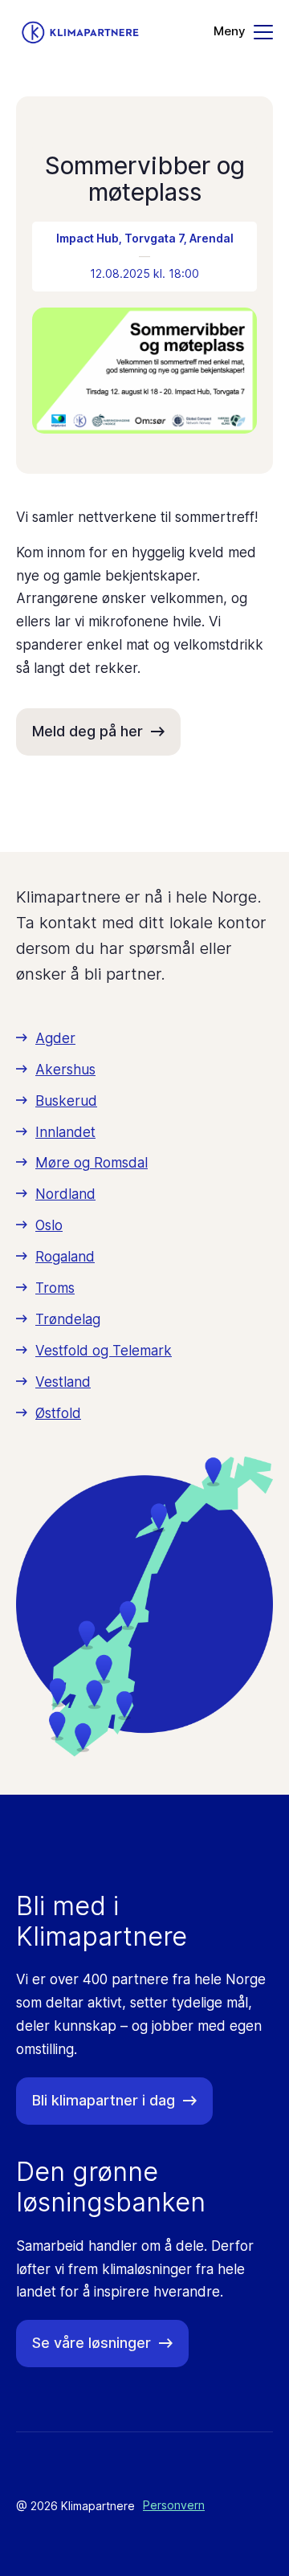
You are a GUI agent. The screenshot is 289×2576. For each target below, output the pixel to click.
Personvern (174, 2505)
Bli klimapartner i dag (104, 2100)
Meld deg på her (88, 731)
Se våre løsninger (92, 2343)
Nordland (65, 1194)
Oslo (49, 1225)
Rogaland (65, 1257)
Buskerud (66, 1101)
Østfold (58, 1413)
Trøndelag (68, 1319)
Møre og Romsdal (92, 1163)
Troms (55, 1288)
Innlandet (65, 1132)
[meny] (243, 32)
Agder (55, 1038)
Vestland (63, 1382)
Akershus (65, 1070)
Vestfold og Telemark (104, 1351)
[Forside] (80, 33)
